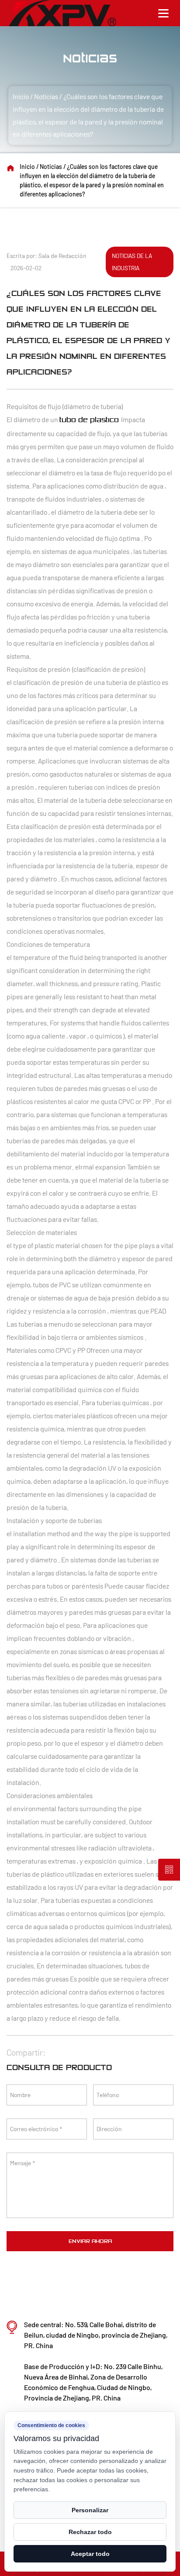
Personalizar (90, 2510)
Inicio (21, 96)
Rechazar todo (90, 2532)
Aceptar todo (90, 2554)
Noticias (46, 96)
